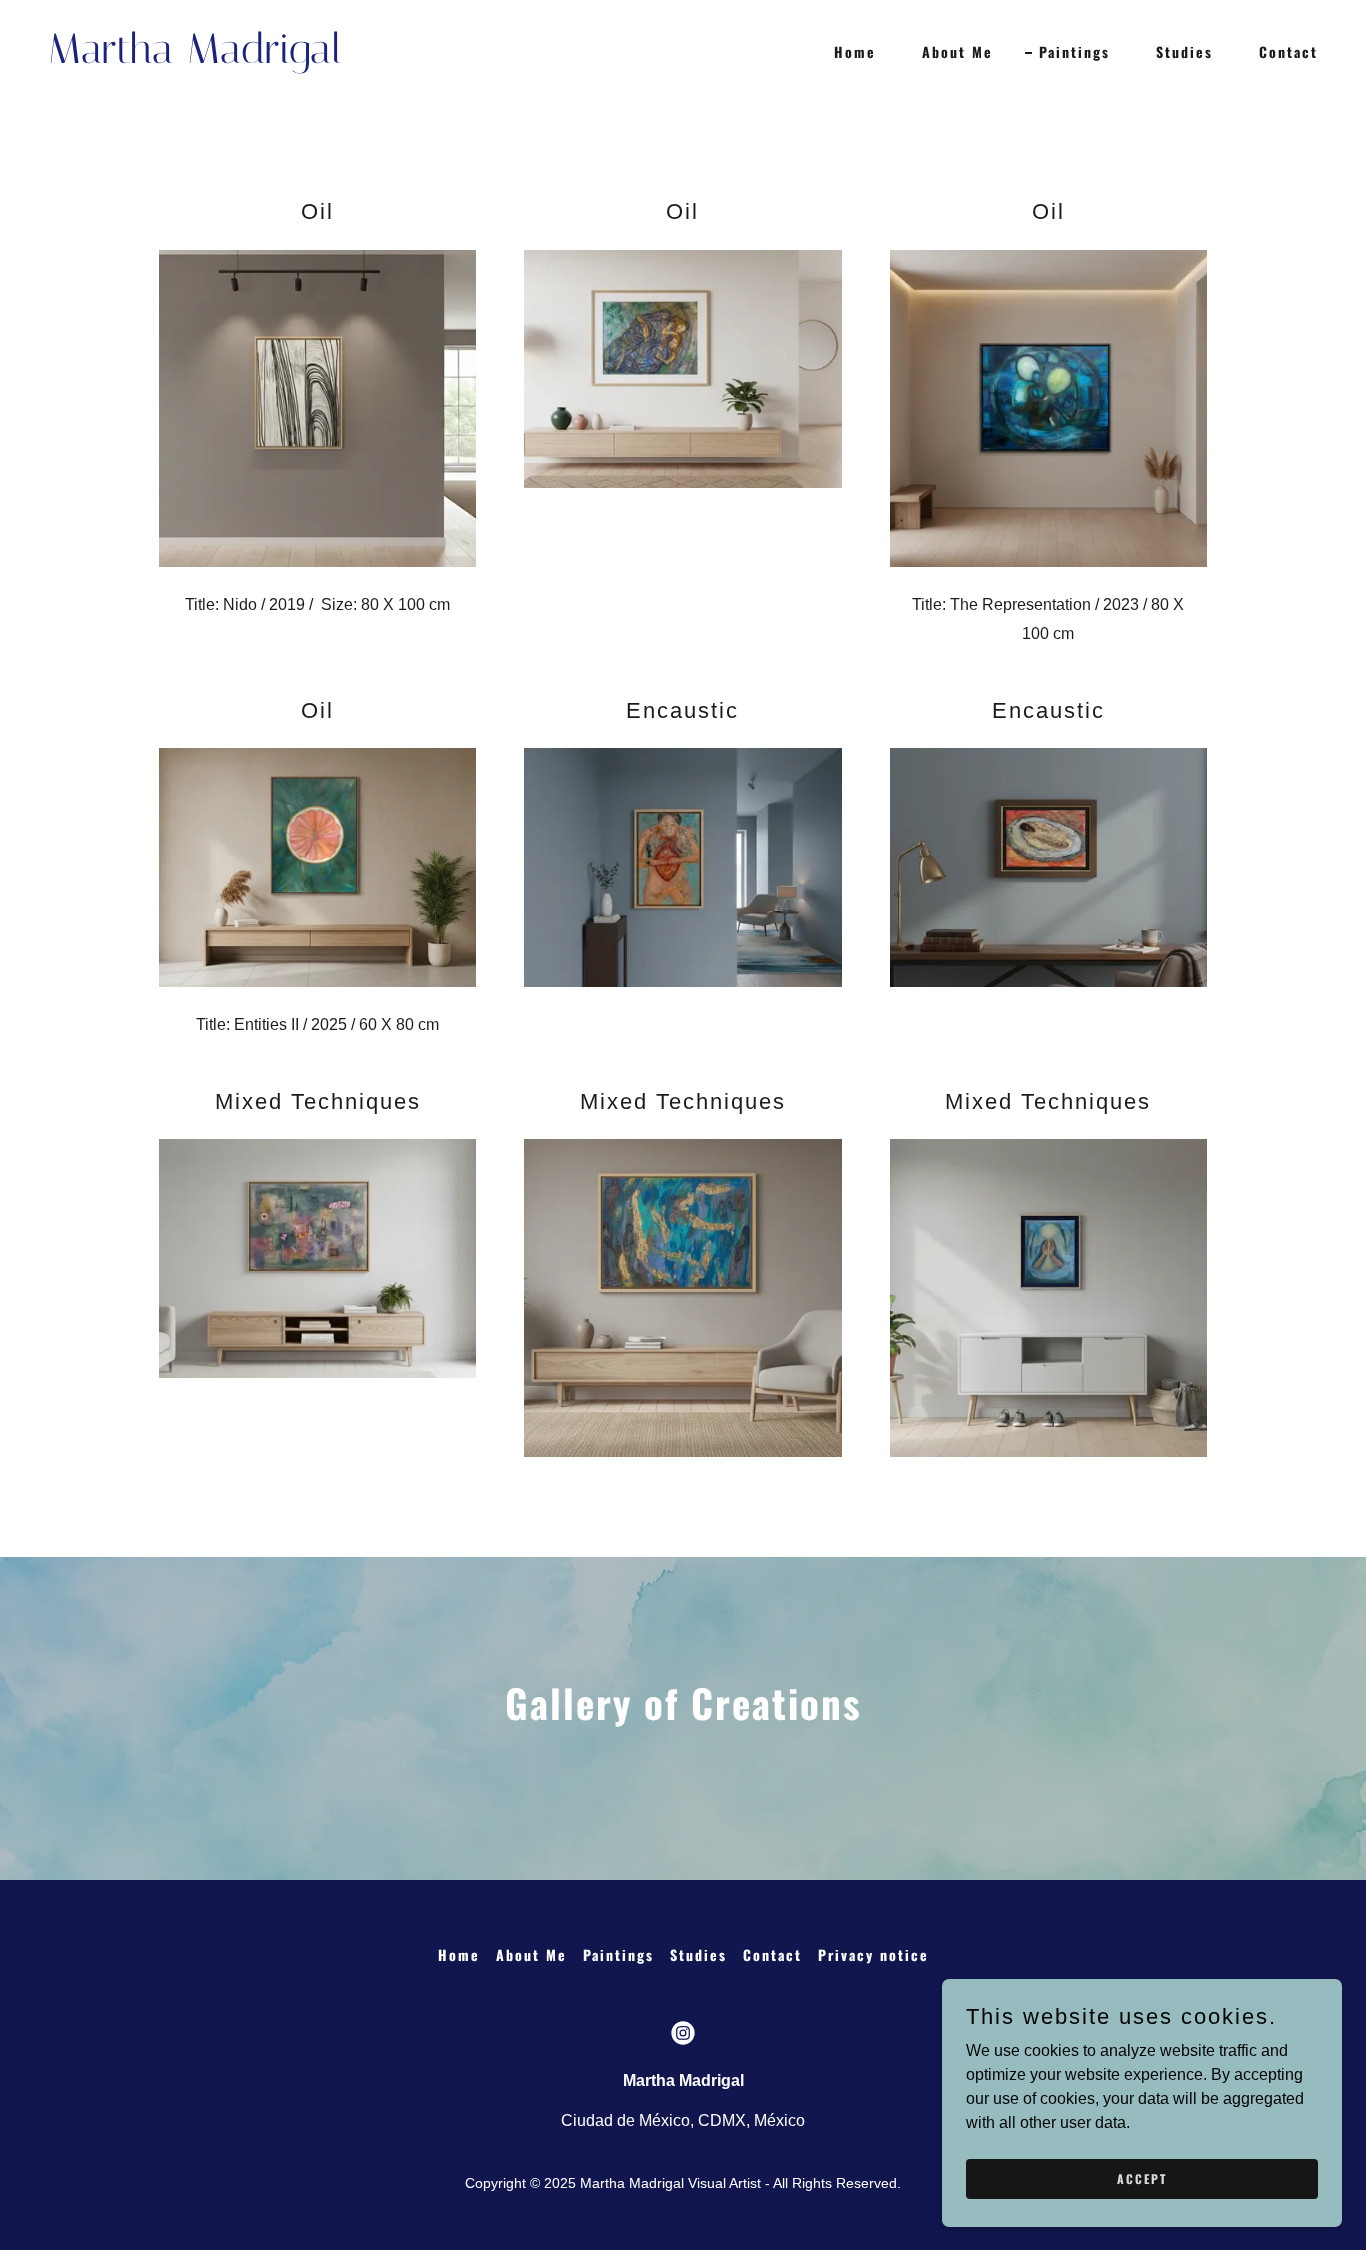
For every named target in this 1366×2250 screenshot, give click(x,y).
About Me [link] (957, 51)
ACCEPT (1142, 2178)
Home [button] (459, 1954)
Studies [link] (1184, 51)
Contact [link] (1288, 51)
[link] (357, 57)
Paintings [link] (1074, 51)
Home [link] (855, 51)
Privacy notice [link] (873, 1954)
